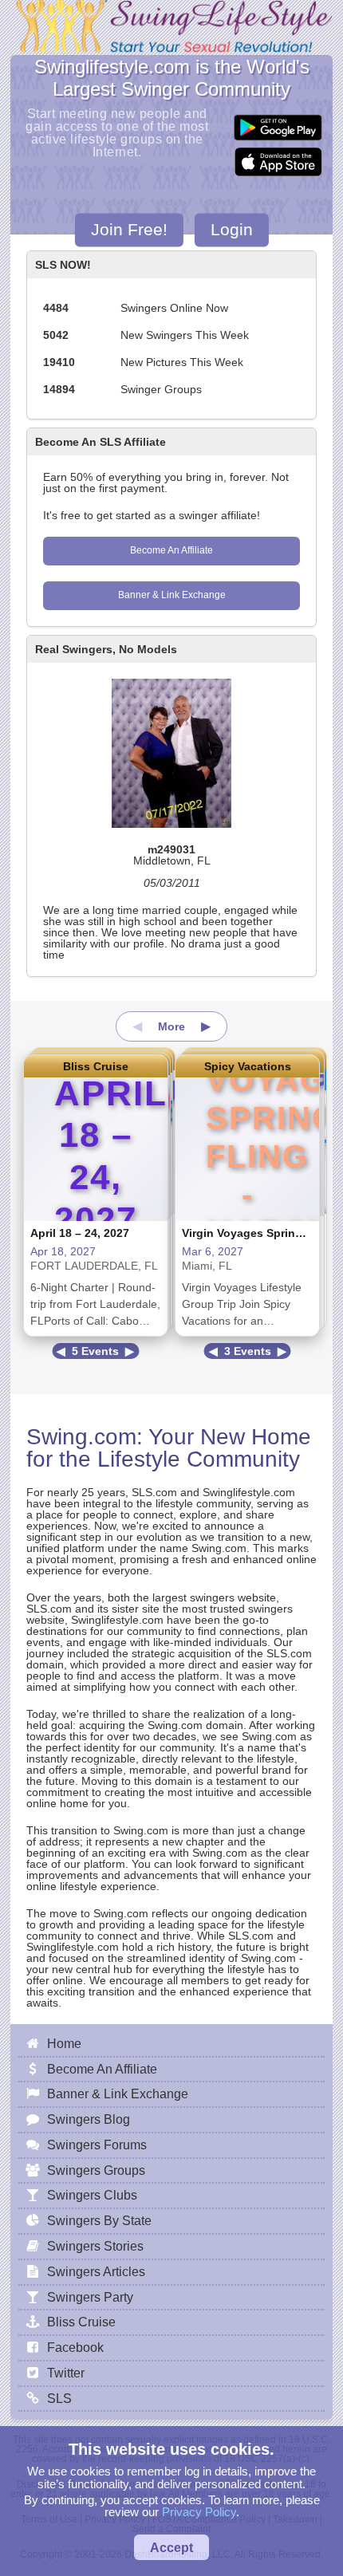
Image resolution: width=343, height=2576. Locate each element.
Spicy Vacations (248, 1066)
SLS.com (154, 1492)
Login (232, 229)
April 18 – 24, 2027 (80, 1233)
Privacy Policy (199, 2512)
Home (64, 2043)
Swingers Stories (95, 2246)
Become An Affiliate (171, 550)
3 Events (248, 1351)
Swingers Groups (96, 2170)
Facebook (75, 2347)
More (171, 1026)
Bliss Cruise (96, 1066)
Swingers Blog (89, 2119)
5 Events (95, 1351)
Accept (171, 2547)
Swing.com (81, 1437)
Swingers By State (99, 2220)
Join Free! (129, 229)
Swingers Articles (96, 2271)
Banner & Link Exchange (172, 595)
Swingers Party (90, 2297)
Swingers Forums (97, 2145)
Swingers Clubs (92, 2195)
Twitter (66, 2373)
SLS (59, 2398)
